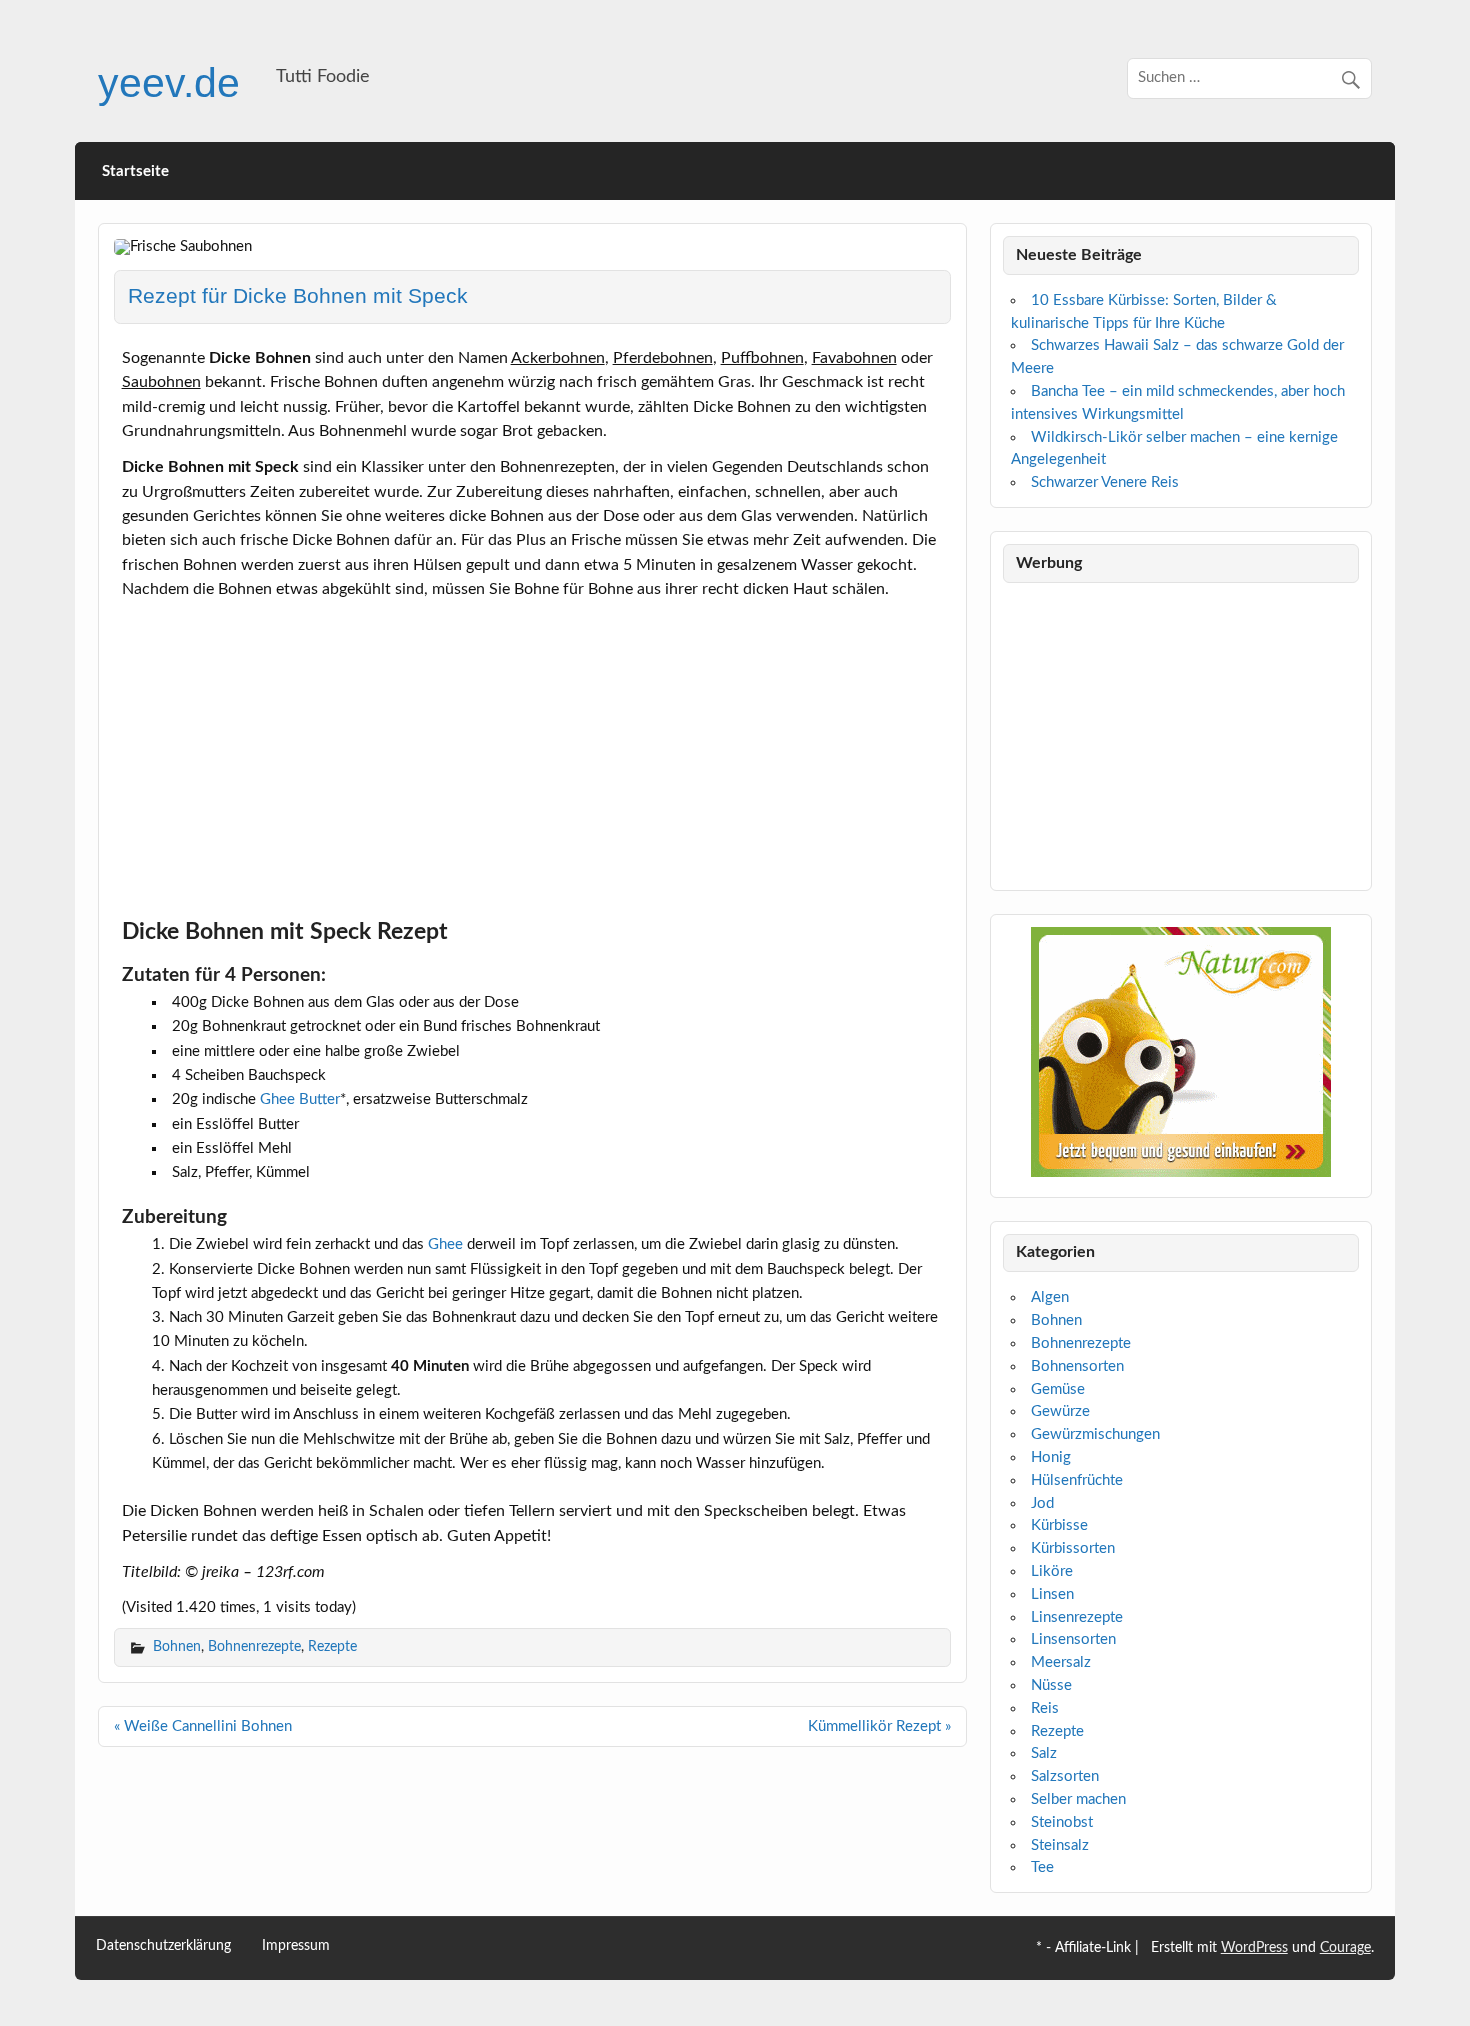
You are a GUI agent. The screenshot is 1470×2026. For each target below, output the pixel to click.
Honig (1051, 1457)
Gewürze (1060, 1411)
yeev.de (169, 83)
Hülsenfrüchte (1077, 1480)
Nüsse (1051, 1685)
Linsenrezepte (1077, 1617)
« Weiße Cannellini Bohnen (203, 1726)
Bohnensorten (1077, 1366)
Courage (1345, 1948)
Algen (1050, 1297)
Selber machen (1078, 1799)
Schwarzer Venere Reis (1105, 482)
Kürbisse (1059, 1525)
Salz (1044, 1753)
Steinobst (1062, 1822)
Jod (1042, 1503)
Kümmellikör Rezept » (879, 1726)
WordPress (1254, 1948)
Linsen (1052, 1594)
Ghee (445, 1244)
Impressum (296, 1946)
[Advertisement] (533, 753)
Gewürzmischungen (1095, 1434)
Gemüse (1058, 1389)
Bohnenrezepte (254, 1646)
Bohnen (177, 1646)
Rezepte (332, 1646)
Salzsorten (1065, 1776)
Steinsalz (1060, 1845)
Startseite (135, 171)
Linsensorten (1073, 1639)
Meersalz (1061, 1662)
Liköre (1052, 1571)
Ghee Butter (300, 1099)
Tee (1042, 1867)
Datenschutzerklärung (163, 1946)
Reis (1045, 1708)
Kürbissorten (1073, 1548)
